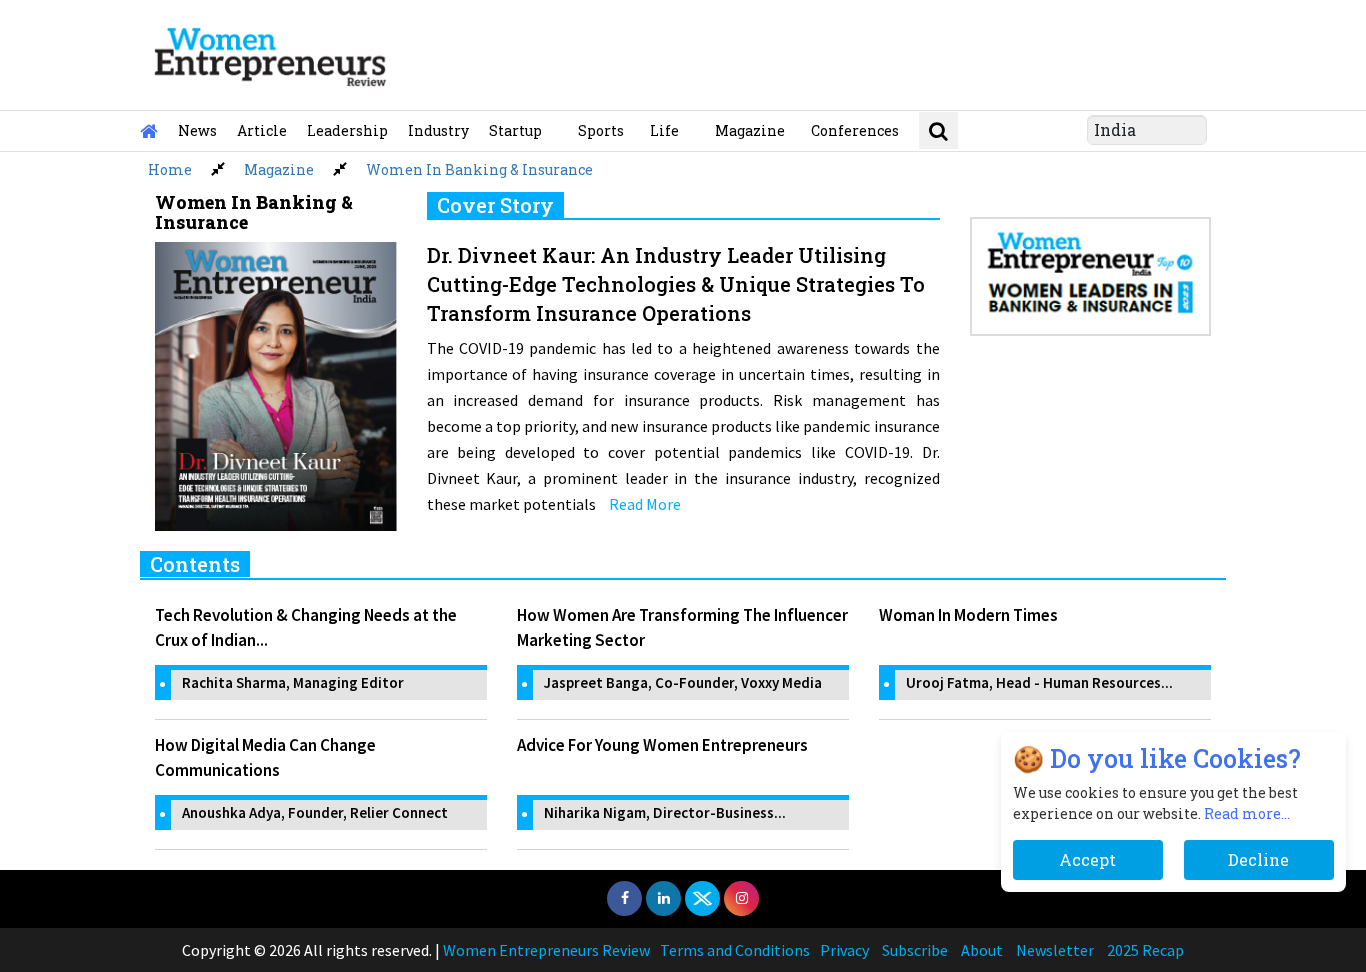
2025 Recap (1145, 950)
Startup (515, 130)
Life (664, 130)
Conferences (855, 130)
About (982, 950)
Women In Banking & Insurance (479, 169)
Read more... (1247, 813)
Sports (601, 130)
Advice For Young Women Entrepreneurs (662, 745)
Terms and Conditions (735, 950)
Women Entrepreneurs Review (546, 950)
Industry (438, 130)
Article (262, 130)
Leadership (347, 130)
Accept (1088, 859)
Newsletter (1055, 950)
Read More (645, 504)
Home (170, 169)
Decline (1258, 859)
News (197, 130)
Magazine (750, 130)
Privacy (844, 950)
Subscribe (915, 950)
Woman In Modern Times (968, 615)
